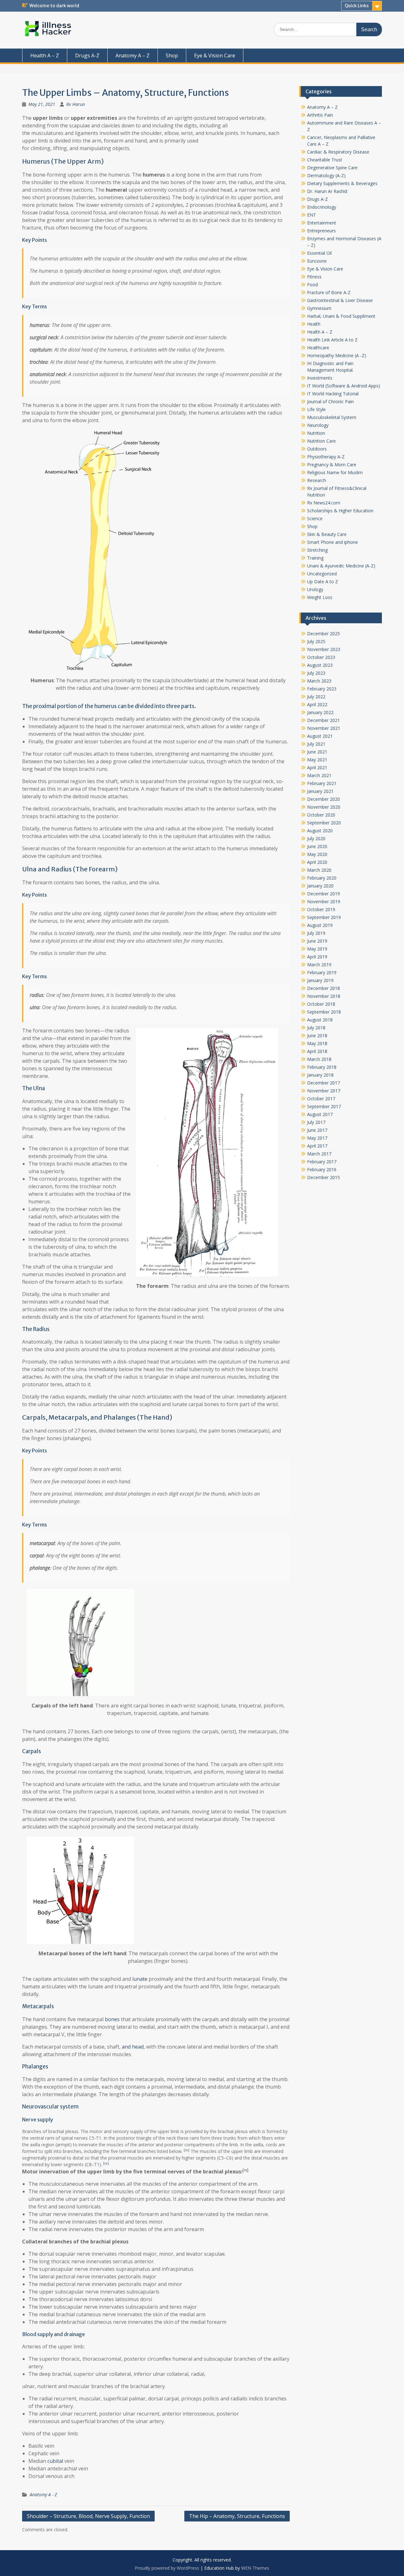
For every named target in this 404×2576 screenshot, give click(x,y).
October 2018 (321, 1004)
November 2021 (324, 728)
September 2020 (324, 823)
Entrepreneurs (321, 231)
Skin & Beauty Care (327, 534)
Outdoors (317, 449)
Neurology (318, 425)
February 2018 (322, 1067)
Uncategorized (322, 574)
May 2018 (317, 1043)
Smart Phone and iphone (333, 542)
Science (315, 518)
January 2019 (320, 980)
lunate (140, 1979)
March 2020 (319, 870)
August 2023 (320, 665)
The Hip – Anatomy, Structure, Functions (237, 2516)
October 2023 (321, 657)
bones (112, 2019)
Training (315, 558)
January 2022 (320, 712)
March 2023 (319, 681)
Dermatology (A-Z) (326, 175)
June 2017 (317, 1130)
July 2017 (316, 1122)
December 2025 (324, 634)
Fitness (314, 277)
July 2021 (316, 744)
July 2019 (316, 933)
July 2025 (316, 641)
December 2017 (324, 1083)
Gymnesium (319, 308)
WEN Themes (255, 2568)
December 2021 (324, 720)
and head (133, 2047)
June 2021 (317, 752)
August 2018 (320, 1020)
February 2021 (322, 783)
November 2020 (324, 807)
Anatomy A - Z (43, 2495)
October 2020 (321, 815)
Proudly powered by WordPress (167, 2568)
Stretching (317, 550)
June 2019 (317, 941)
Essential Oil (319, 253)
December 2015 (324, 1177)
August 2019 (320, 925)
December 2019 (324, 894)
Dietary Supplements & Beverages (342, 183)
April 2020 (317, 862)
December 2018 (324, 988)
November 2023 (324, 649)
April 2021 (317, 768)
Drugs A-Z (87, 55)
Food (312, 285)
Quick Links (357, 6)
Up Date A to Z (323, 581)
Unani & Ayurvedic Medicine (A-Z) (341, 566)
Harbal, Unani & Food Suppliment (341, 316)
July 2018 (316, 1028)
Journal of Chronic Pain (330, 401)
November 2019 (324, 901)
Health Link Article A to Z (332, 340)
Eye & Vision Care (215, 55)
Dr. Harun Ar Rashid (327, 191)
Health (314, 324)
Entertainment (322, 223)
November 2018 (324, 996)
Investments (320, 378)
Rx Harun (76, 104)
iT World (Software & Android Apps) (344, 386)
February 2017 (322, 1162)
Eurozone (317, 261)
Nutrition (316, 433)
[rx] (187, 2150)
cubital (55, 2461)
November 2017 (324, 1091)
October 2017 (321, 1099)
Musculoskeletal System (332, 417)
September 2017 (324, 1106)
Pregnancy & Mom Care (332, 465)
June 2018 (317, 1035)
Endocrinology (322, 207)
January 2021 (320, 791)
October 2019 (321, 909)
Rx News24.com (324, 503)
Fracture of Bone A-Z (329, 292)
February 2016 (322, 1169)
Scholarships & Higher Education (340, 511)
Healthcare (318, 348)
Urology (315, 589)
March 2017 (319, 1154)
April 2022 (317, 704)
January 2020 (320, 886)
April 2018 (317, 1051)
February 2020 (322, 878)
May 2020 (317, 854)
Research (317, 480)
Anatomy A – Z (133, 55)
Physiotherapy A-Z (326, 457)
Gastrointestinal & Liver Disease (340, 300)
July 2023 (316, 673)
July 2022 (316, 697)
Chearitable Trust (325, 160)
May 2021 (317, 760)
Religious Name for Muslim (335, 472)
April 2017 (317, 1146)
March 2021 (319, 775)
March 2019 (319, 965)
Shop (172, 55)
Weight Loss (320, 597)
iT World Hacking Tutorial (333, 394)
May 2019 (317, 949)
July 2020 (316, 838)
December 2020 (324, 799)
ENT (312, 215)
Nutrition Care (321, 441)
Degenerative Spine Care (332, 168)
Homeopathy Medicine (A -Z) (337, 355)
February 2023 (322, 689)
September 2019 (324, 917)
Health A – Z (45, 55)
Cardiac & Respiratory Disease (338, 152)
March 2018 (319, 1059)
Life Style (316, 409)
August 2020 (320, 831)
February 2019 (322, 972)
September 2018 (324, 1012)
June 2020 (317, 846)
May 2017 (317, 1138)
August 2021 (320, 736)
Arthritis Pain (320, 115)
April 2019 (317, 957)
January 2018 (320, 1075)
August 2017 (320, 1114)
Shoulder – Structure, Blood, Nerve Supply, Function (88, 2516)
